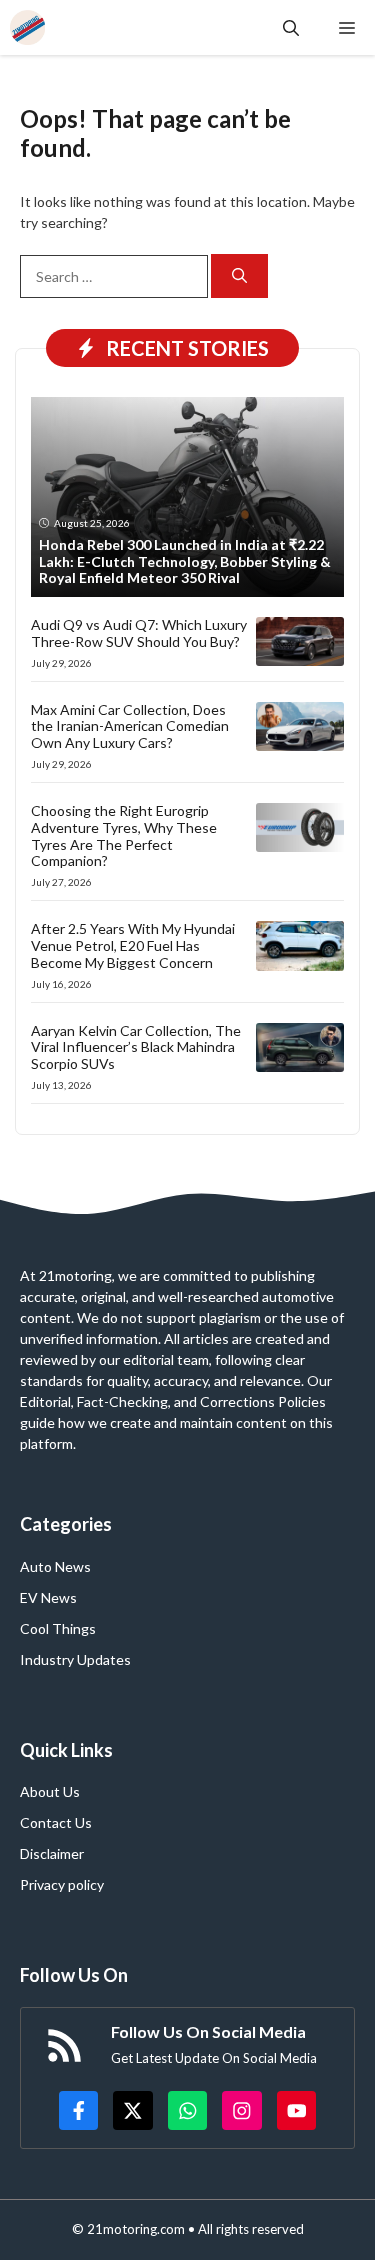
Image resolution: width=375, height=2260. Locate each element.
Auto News (55, 1566)
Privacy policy (62, 1884)
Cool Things (58, 1628)
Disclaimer (52, 1853)
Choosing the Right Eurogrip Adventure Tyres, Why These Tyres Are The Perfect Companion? (124, 835)
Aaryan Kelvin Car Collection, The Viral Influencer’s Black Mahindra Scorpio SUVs (136, 1047)
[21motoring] (27, 27)
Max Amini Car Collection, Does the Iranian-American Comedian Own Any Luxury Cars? (130, 726)
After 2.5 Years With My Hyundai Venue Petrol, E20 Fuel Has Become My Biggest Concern (133, 945)
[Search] (239, 276)
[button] (291, 27)
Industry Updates (75, 1659)
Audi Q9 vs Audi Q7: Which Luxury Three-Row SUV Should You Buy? (139, 633)
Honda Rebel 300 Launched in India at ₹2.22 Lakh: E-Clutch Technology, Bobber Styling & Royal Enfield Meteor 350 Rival (185, 561)
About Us (50, 1791)
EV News (48, 1597)
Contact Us (56, 1822)
